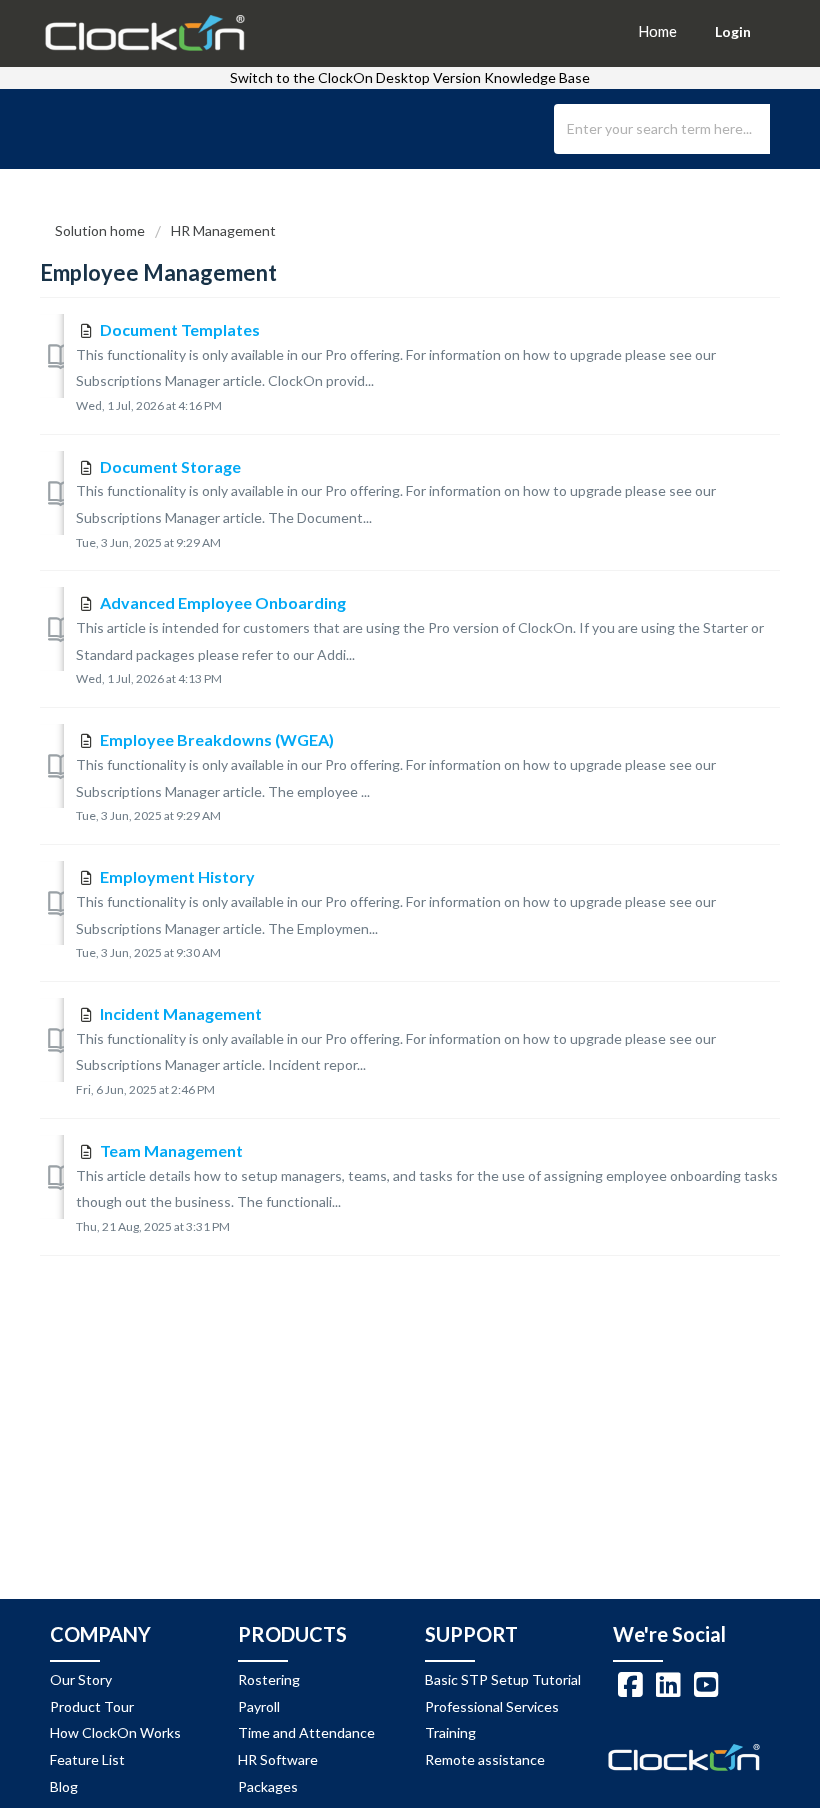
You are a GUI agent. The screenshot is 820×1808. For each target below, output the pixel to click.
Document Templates (180, 329)
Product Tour (92, 1706)
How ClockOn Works (115, 1732)
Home (657, 31)
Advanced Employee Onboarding (223, 602)
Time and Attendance (306, 1732)
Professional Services (492, 1706)
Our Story (81, 1679)
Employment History (177, 876)
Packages (268, 1786)
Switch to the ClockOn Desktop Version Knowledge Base (410, 77)
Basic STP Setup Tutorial (503, 1679)
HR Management (223, 230)
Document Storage (170, 466)
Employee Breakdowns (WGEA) (217, 739)
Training (450, 1732)
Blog (64, 1786)
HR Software (278, 1759)
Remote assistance (485, 1759)
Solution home (101, 230)
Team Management (171, 1150)
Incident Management (181, 1013)
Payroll (259, 1706)
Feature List (87, 1759)
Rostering (269, 1679)
